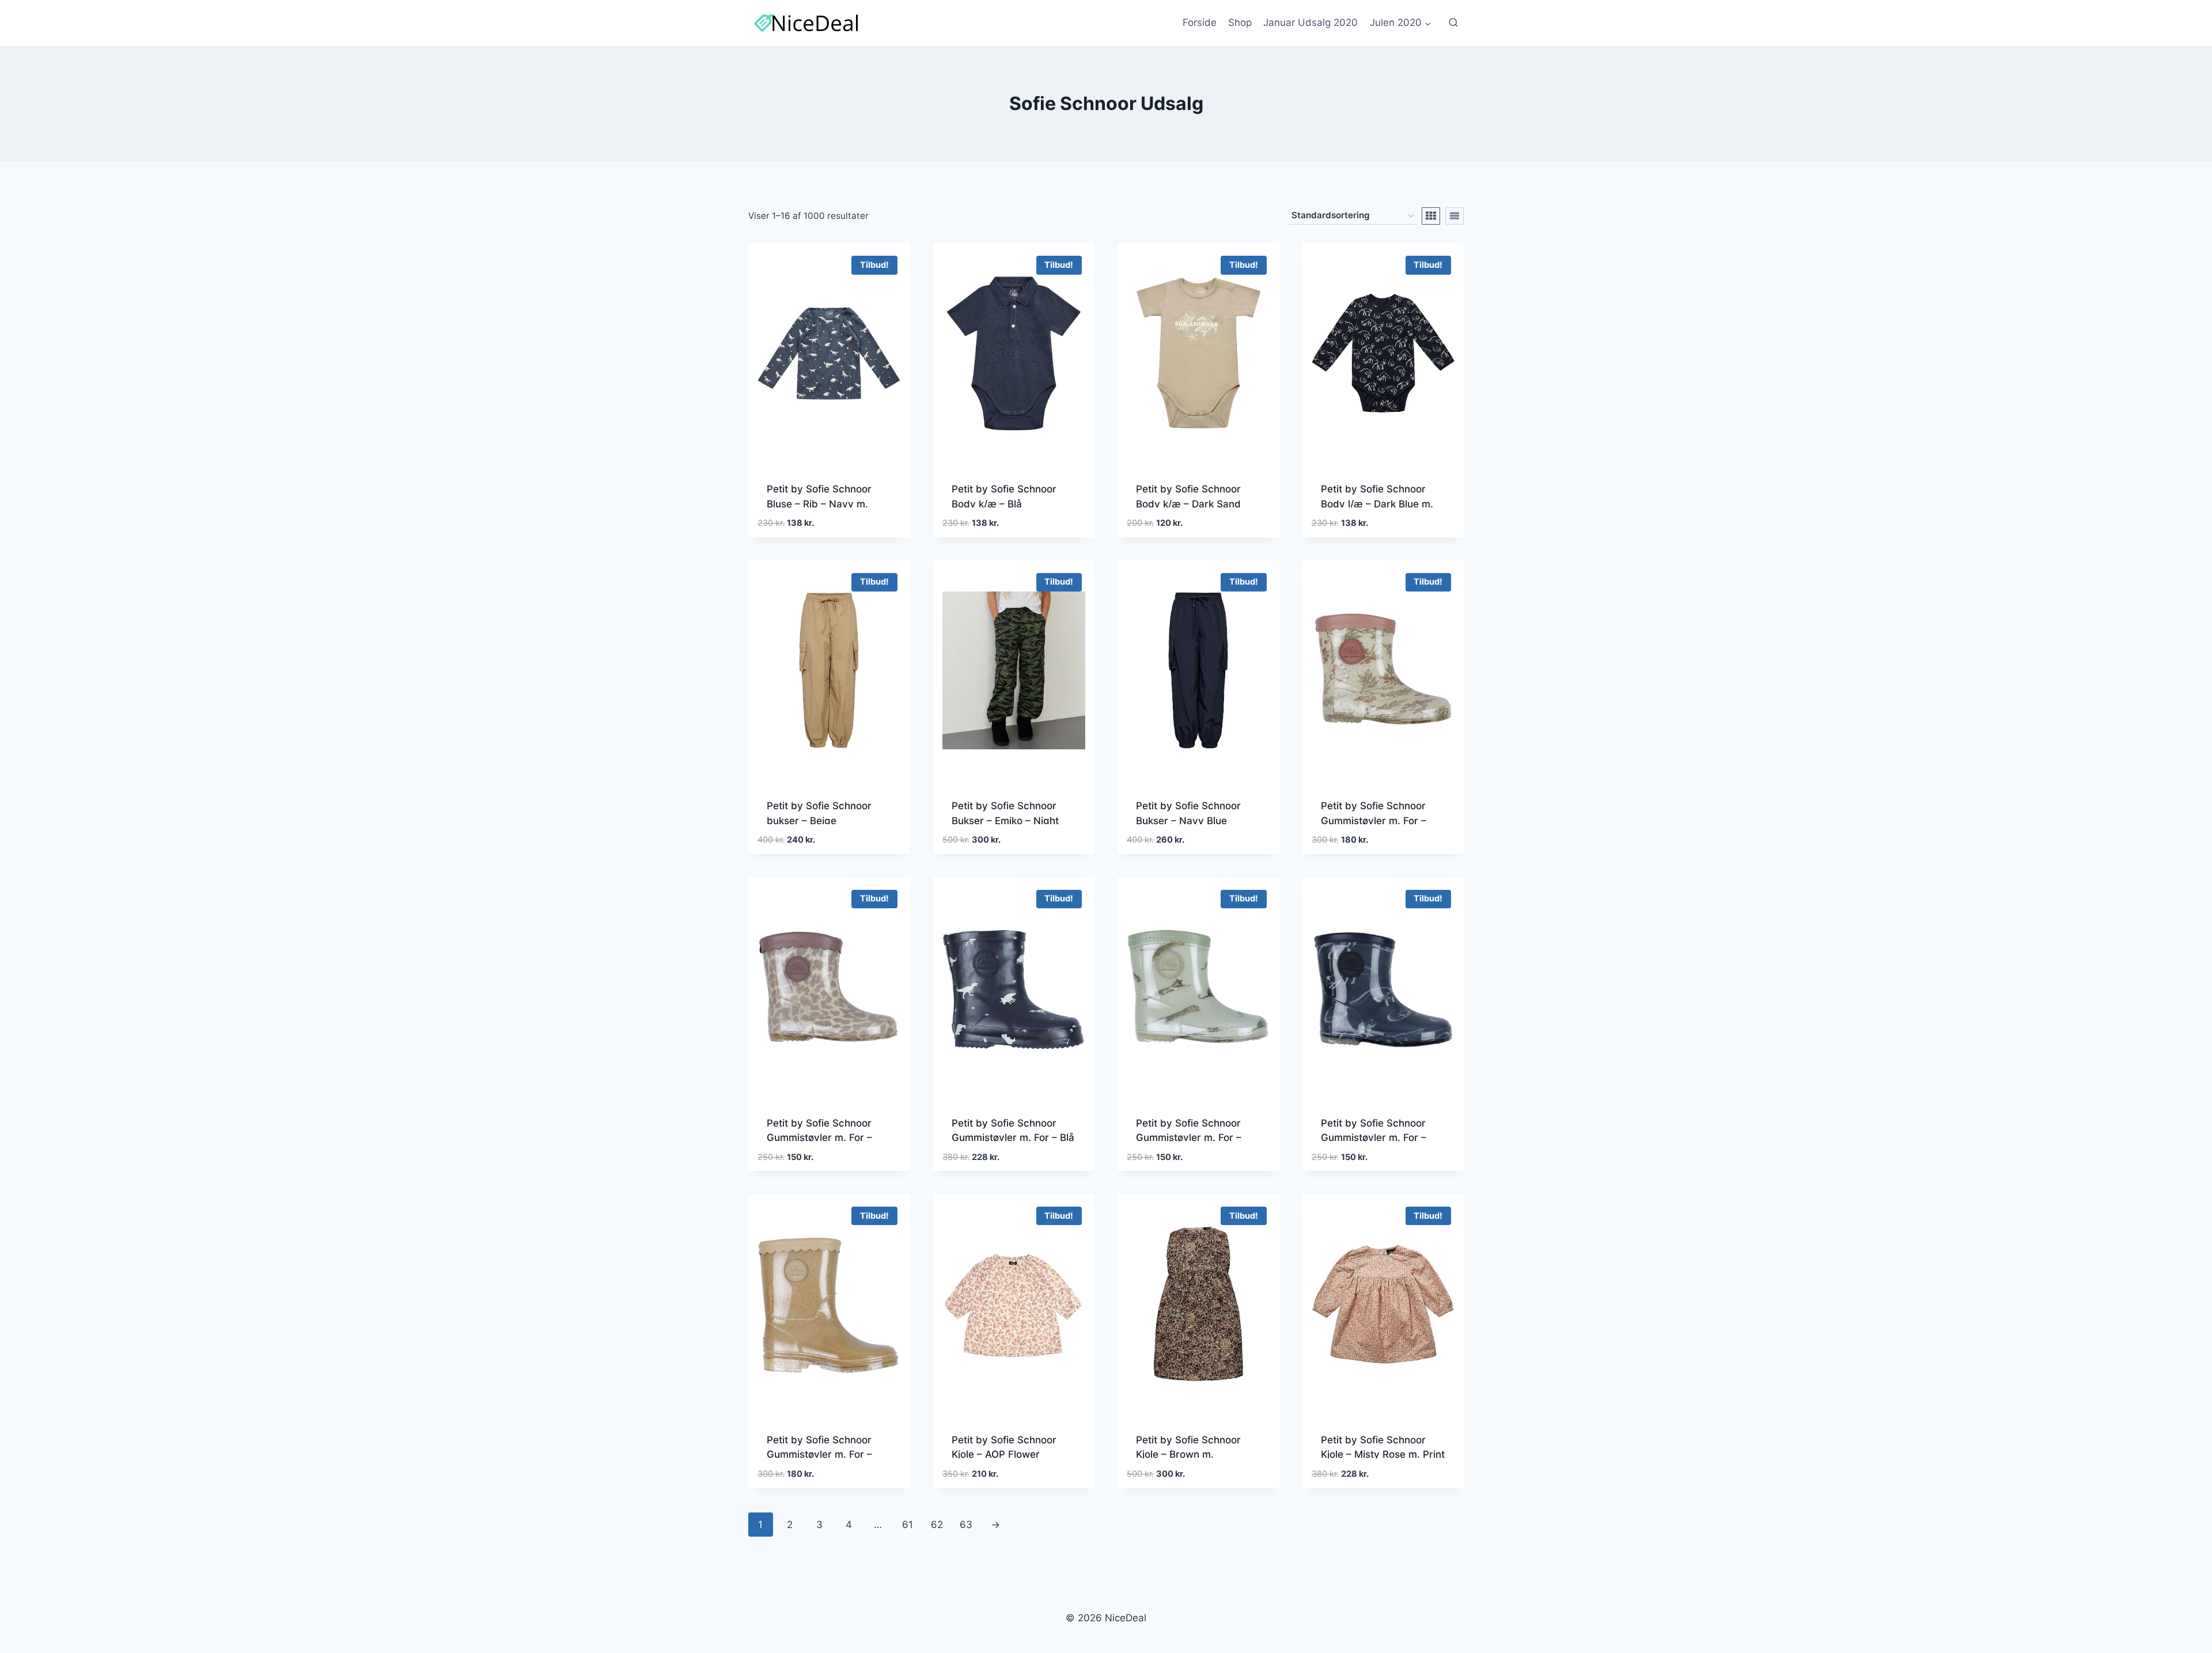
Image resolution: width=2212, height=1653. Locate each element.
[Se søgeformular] (1453, 23)
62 (937, 1525)
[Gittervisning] (1431, 216)
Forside (1200, 22)
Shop (1240, 22)
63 (966, 1525)
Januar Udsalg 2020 (1310, 22)
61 (908, 1525)
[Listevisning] (1455, 216)
